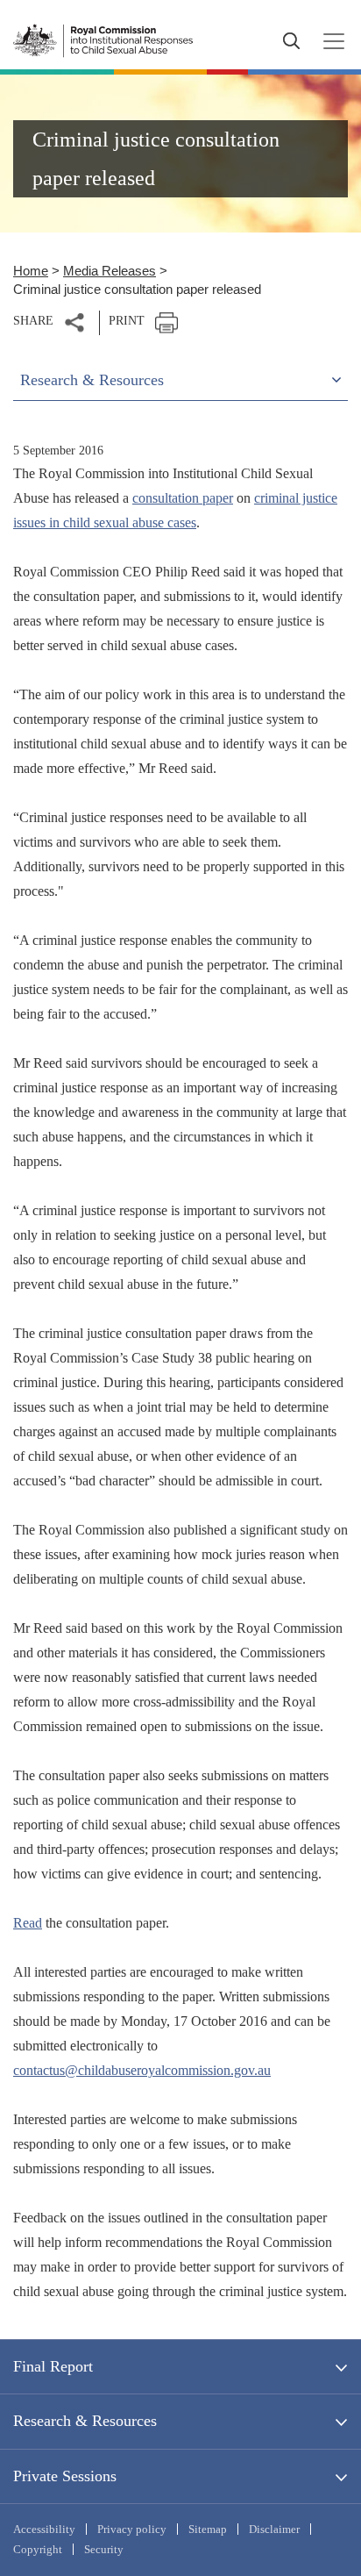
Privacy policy (132, 2529)
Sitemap (208, 2529)
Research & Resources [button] (92, 380)
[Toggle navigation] (329, 41)
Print (127, 321)
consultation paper (183, 498)
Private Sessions (65, 2476)
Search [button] (291, 41)
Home (31, 271)
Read (28, 1923)
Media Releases (110, 271)
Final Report (53, 2366)
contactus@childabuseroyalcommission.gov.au (142, 2070)
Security (104, 2549)
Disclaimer (274, 2529)
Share (33, 321)
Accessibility (44, 2529)
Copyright (38, 2549)
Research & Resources (85, 2421)
